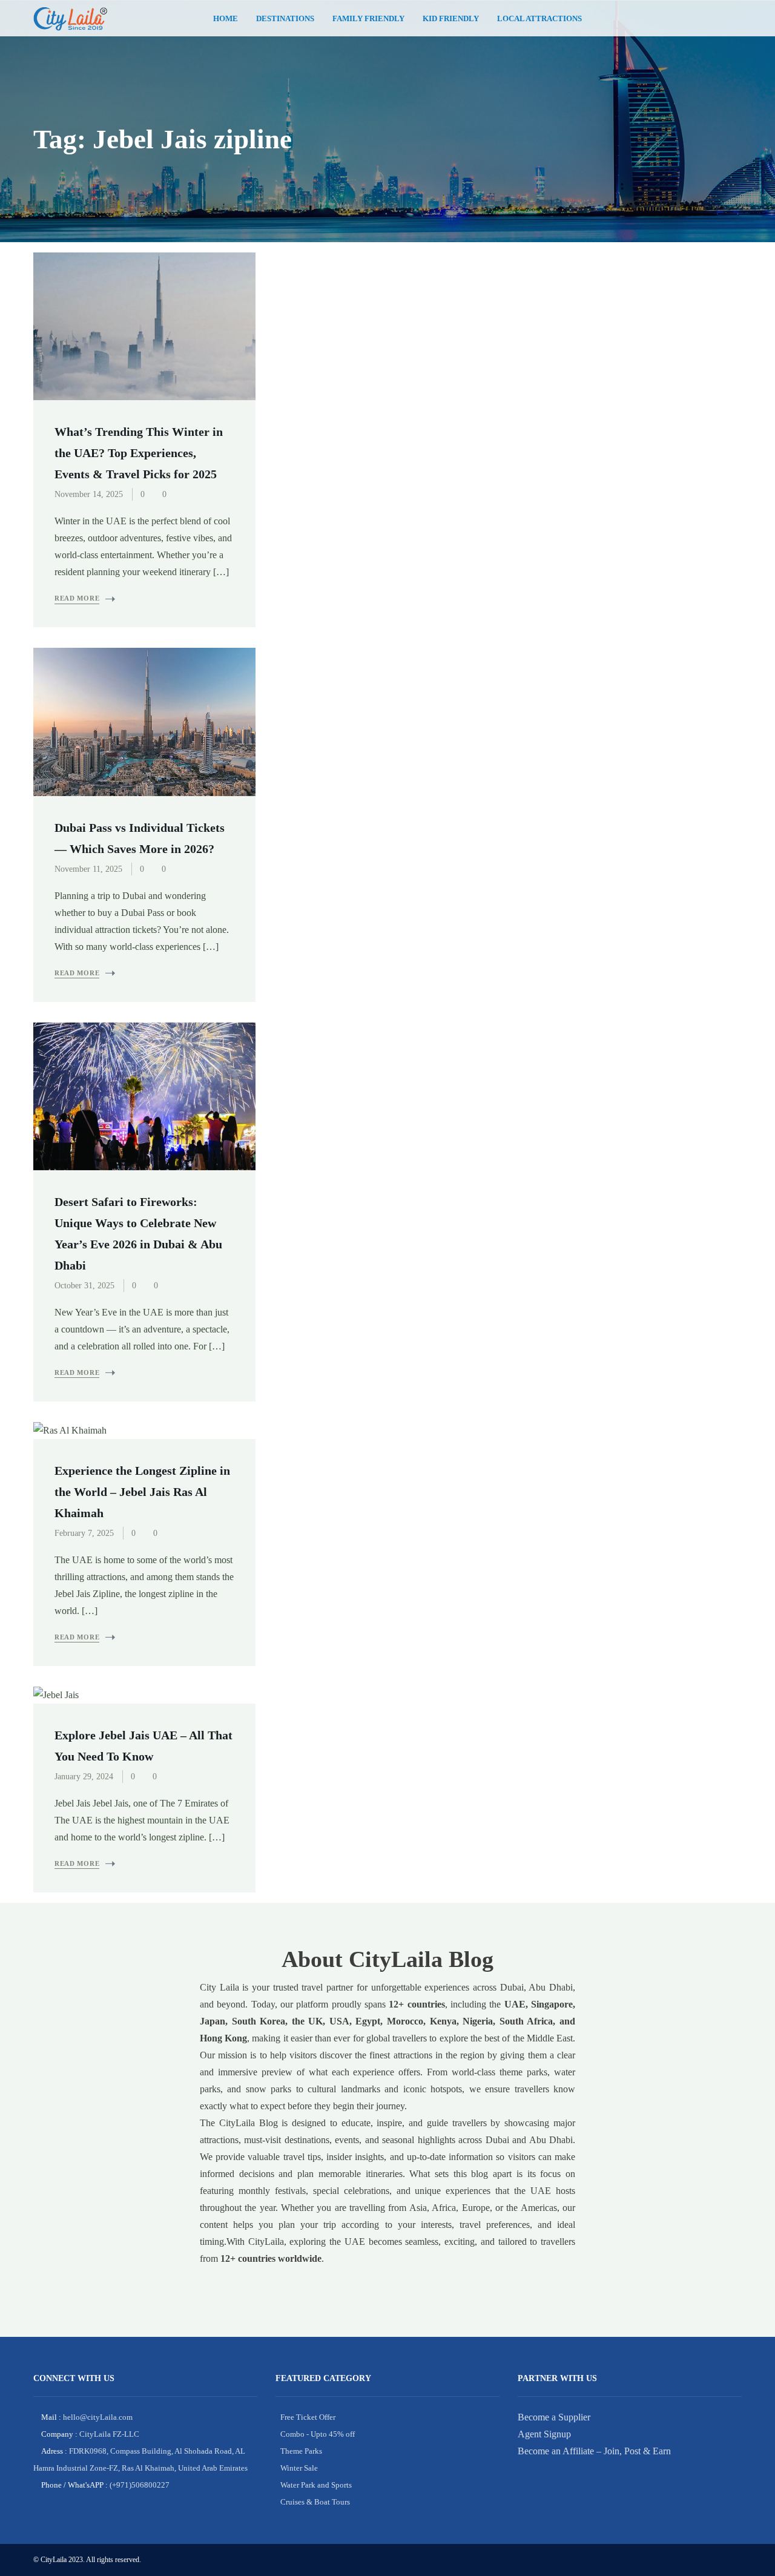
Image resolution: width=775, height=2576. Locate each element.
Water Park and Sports (316, 2485)
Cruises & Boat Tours (315, 2502)
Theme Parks (301, 2451)
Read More (77, 598)
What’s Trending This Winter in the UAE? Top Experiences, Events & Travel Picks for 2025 (139, 453)
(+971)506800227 (139, 2485)
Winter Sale (299, 2468)
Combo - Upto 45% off (318, 2434)
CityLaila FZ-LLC (108, 2434)
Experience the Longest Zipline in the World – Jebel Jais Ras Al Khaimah (142, 1492)
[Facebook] (714, 19)
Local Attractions (539, 18)
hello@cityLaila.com (97, 2417)
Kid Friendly (451, 18)
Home (226, 18)
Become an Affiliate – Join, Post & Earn (594, 2451)
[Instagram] (733, 19)
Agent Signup (544, 2434)
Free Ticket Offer (308, 2417)
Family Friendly (368, 18)
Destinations (285, 18)
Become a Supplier (554, 2417)
